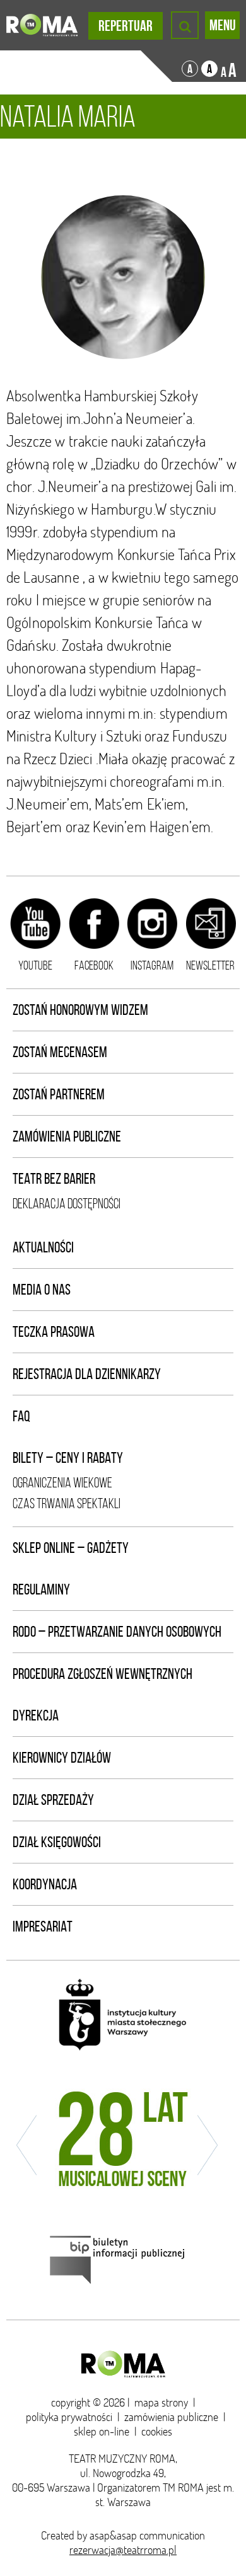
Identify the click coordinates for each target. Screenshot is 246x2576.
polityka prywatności (69, 2417)
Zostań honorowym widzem (80, 1010)
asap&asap (113, 2535)
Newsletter (210, 965)
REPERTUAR (126, 26)
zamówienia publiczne (171, 2417)
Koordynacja (45, 1884)
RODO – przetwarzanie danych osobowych (117, 1632)
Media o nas (42, 1290)
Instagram (152, 965)
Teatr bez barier (54, 1179)
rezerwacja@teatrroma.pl (123, 2550)
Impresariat (43, 1926)
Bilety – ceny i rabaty (68, 1458)
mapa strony (161, 2402)
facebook (94, 965)
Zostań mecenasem (60, 1052)
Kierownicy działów (62, 1758)
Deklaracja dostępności (67, 1204)
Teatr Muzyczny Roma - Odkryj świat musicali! (42, 25)
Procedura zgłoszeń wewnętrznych (102, 1674)
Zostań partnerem (59, 1094)
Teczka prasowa (54, 1332)
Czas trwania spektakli (67, 1503)
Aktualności (43, 1247)
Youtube (35, 965)
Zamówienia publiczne (67, 1136)
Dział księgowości (57, 1842)
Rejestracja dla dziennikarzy (87, 1374)
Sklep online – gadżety (71, 1548)
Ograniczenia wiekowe (62, 1483)
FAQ (21, 1416)
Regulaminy (41, 1589)
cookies (157, 2431)
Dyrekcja (36, 1715)
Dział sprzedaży (53, 1800)
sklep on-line (102, 2431)
